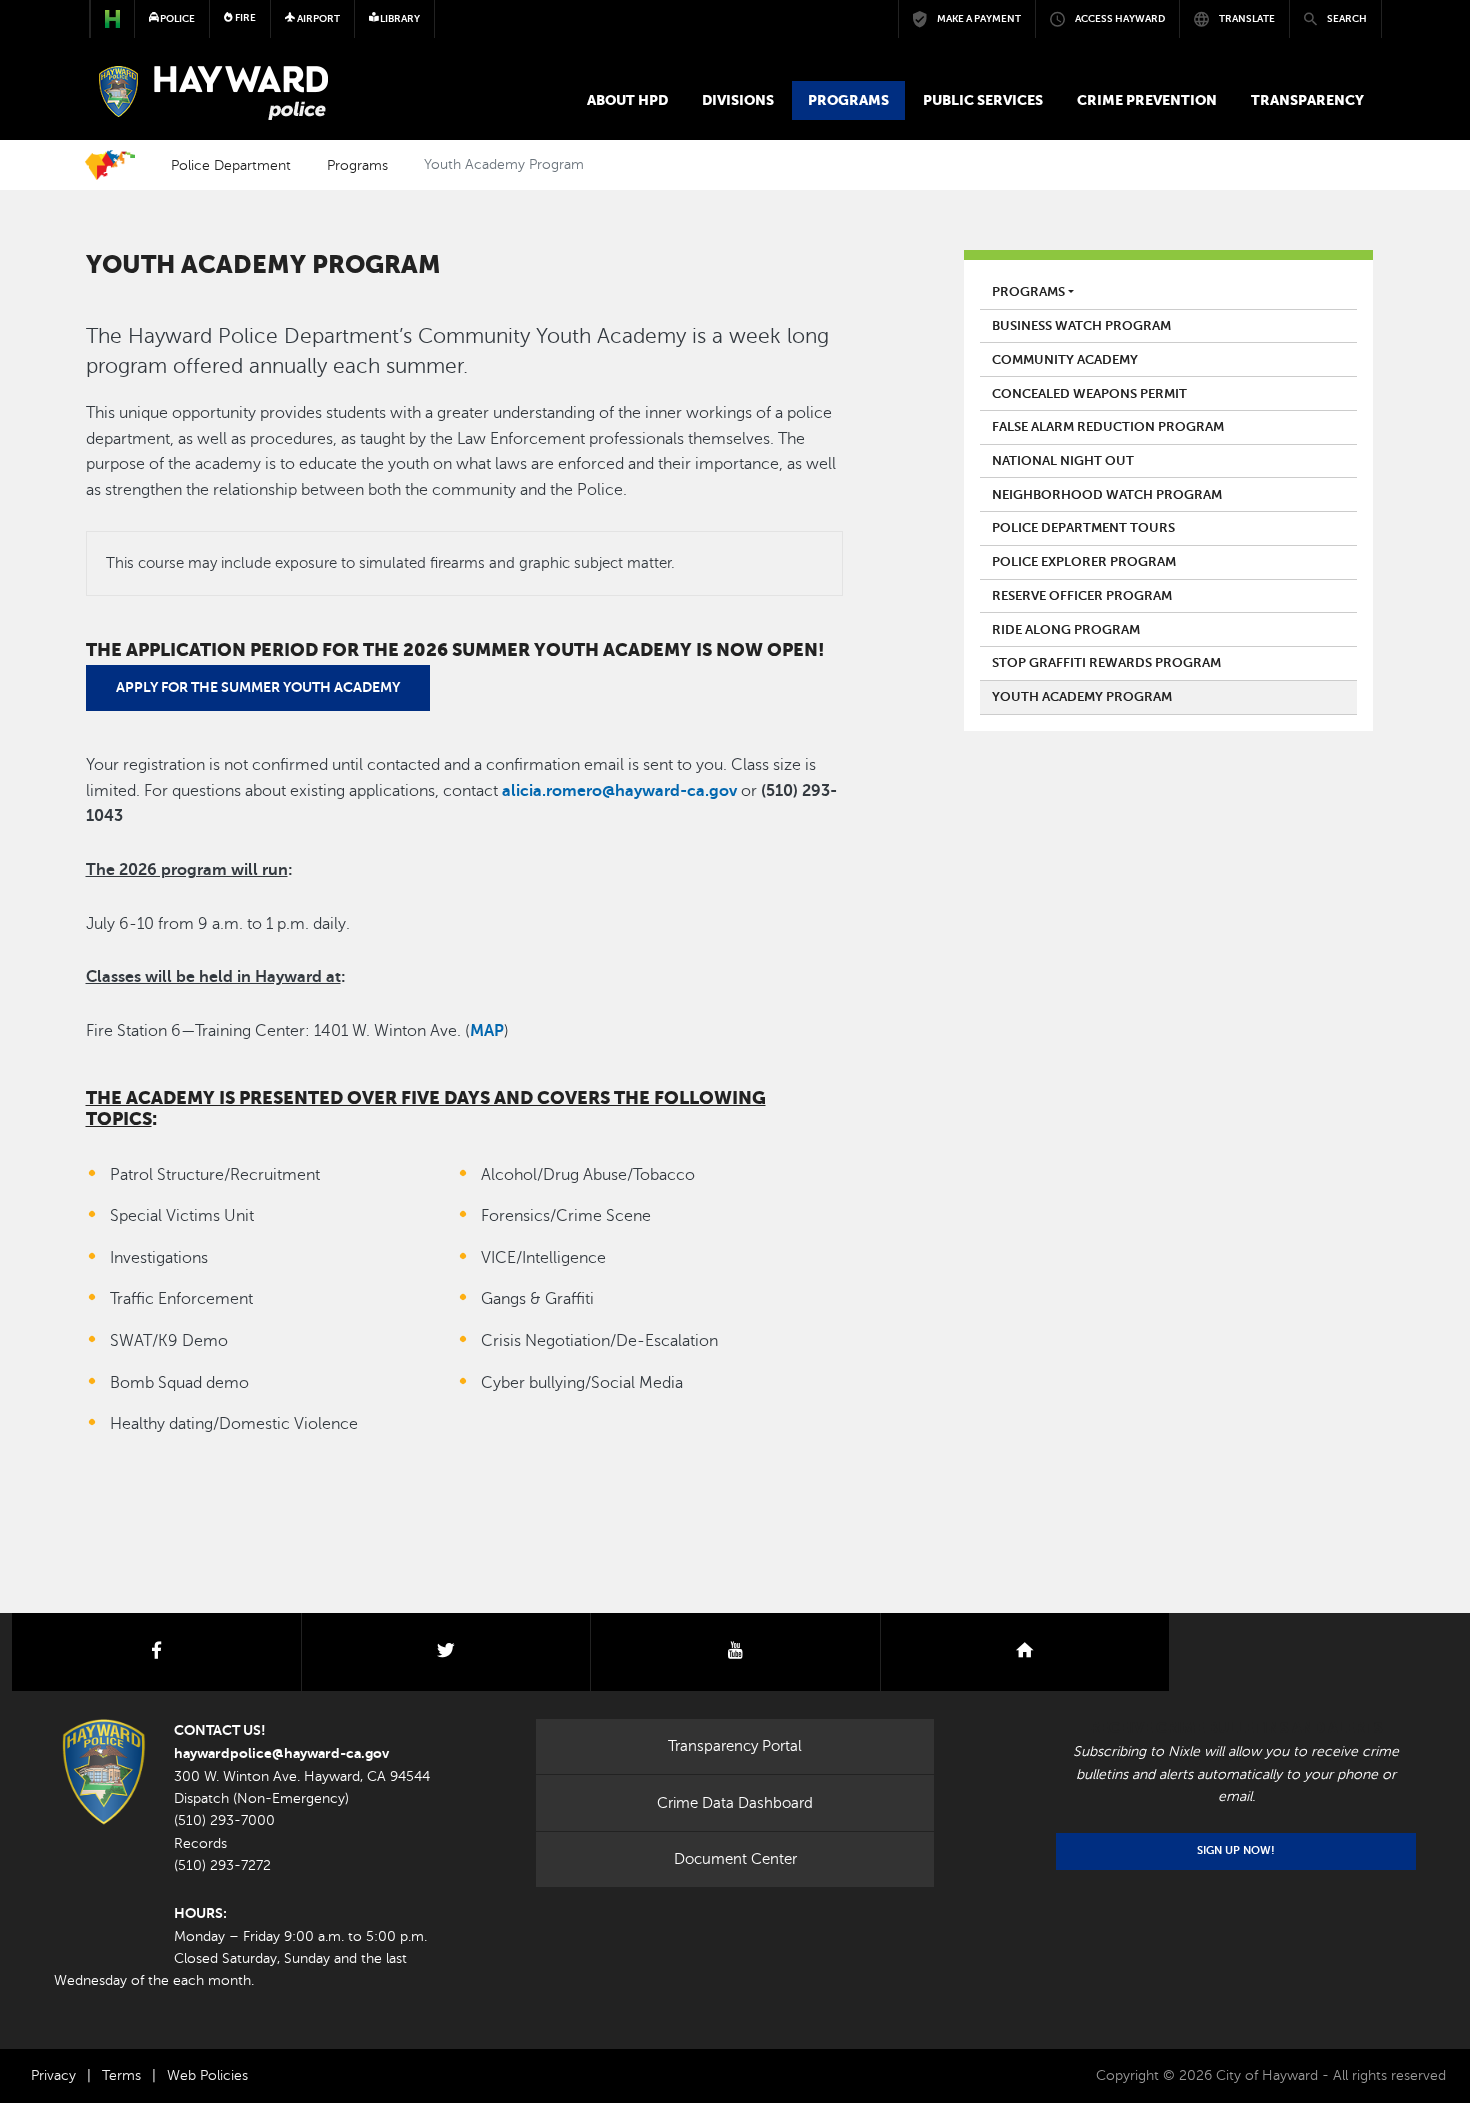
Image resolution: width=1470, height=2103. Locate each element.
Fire (244, 17)
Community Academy (1065, 360)
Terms (121, 2075)
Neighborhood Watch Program (1107, 495)
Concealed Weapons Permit (1089, 394)
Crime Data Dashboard (735, 1803)
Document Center (735, 1859)
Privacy (53, 2075)
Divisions (738, 100)
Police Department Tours (1083, 528)
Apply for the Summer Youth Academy (258, 687)
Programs (848, 100)
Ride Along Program (1066, 630)
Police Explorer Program (1084, 562)
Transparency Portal (735, 1746)
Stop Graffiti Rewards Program (1106, 663)
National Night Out (1063, 461)
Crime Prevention (1147, 100)
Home (110, 165)
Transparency (1307, 100)
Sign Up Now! (1236, 1850)
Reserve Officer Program (1082, 596)
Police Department (231, 165)
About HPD (627, 100)
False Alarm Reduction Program (1108, 427)
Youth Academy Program (1082, 697)
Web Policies (207, 2075)
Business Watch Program (1081, 326)
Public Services (983, 100)
